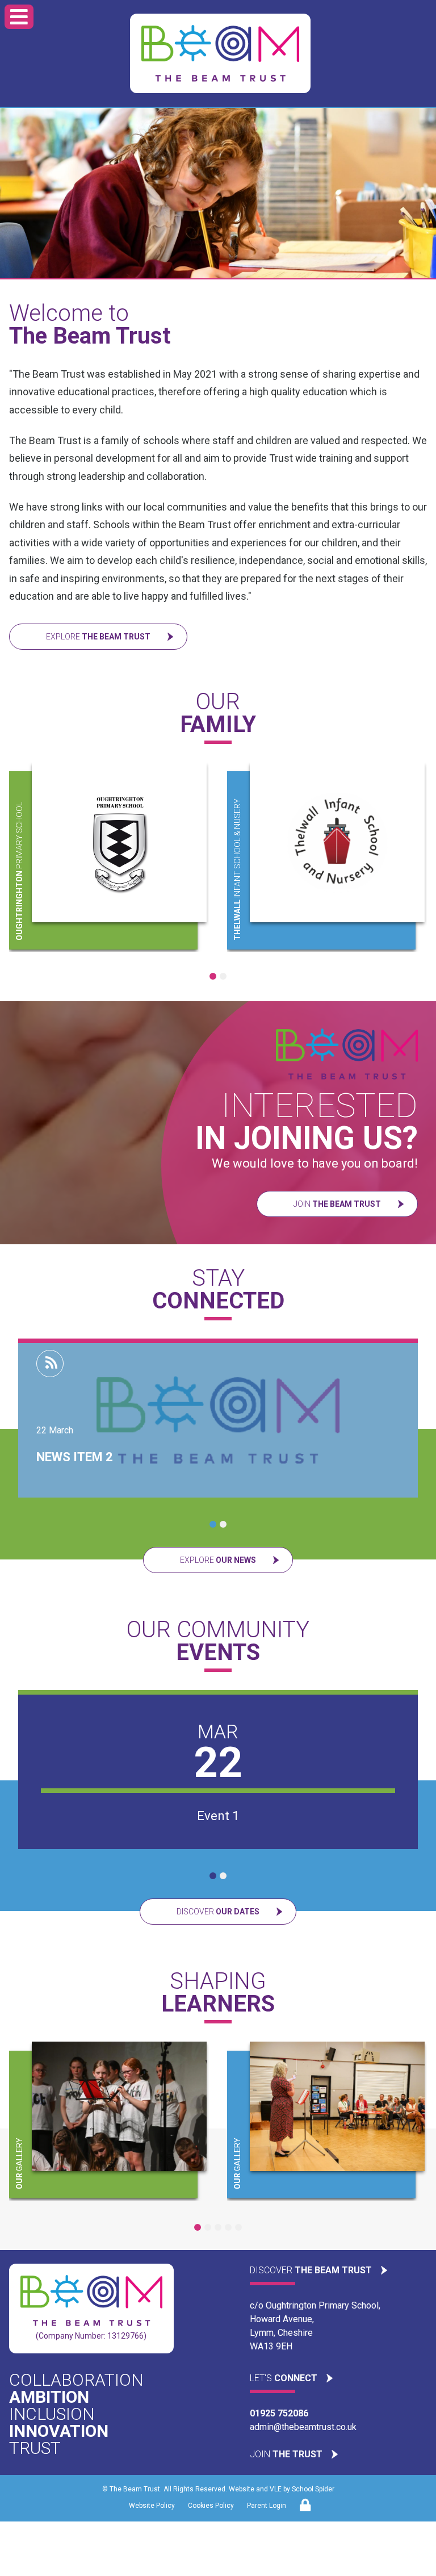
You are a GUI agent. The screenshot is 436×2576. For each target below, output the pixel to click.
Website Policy (152, 2506)
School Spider (313, 2489)
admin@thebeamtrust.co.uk (303, 2427)
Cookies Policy (211, 2506)
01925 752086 (279, 2413)
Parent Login (267, 2506)
